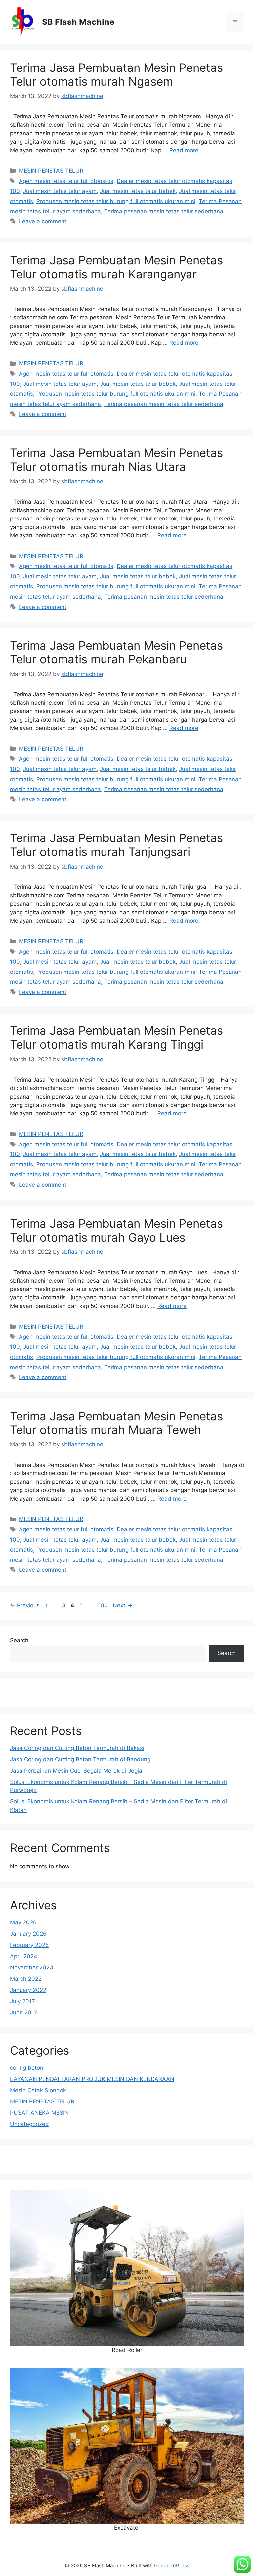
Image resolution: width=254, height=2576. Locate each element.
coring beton (27, 2068)
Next (123, 1605)
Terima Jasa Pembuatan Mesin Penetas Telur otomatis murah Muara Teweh (116, 1423)
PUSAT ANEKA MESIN (39, 2113)
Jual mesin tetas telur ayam (60, 191)
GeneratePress (172, 2566)
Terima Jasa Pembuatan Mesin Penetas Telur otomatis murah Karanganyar (116, 267)
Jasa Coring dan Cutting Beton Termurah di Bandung (80, 1759)
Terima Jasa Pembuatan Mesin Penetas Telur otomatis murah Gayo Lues (116, 1230)
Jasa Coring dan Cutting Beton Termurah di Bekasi (77, 1748)
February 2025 (29, 1945)
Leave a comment (43, 221)
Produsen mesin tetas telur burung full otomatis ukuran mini (116, 201)
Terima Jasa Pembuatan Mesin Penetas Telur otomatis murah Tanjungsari (116, 845)
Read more (184, 150)
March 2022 (26, 1979)
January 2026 (28, 1934)
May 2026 (23, 1922)
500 (103, 1605)
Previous (25, 1605)
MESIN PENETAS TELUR (51, 171)
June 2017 (24, 2012)
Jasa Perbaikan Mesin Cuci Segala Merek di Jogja (76, 1771)
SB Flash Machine (78, 22)
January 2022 (28, 1990)
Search (19, 1640)
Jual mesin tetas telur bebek (138, 191)
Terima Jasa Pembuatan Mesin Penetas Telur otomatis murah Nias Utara (116, 460)
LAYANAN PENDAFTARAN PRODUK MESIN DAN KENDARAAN (92, 2079)
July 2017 (22, 2001)
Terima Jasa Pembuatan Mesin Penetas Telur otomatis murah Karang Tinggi (116, 1037)
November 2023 (32, 1967)
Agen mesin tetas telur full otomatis (66, 181)
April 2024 (24, 1956)
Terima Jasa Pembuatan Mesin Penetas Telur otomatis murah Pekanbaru (116, 652)
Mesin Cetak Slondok (38, 2090)
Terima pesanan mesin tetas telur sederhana (164, 211)
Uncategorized (29, 2124)
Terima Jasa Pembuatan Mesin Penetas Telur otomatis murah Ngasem (116, 74)
